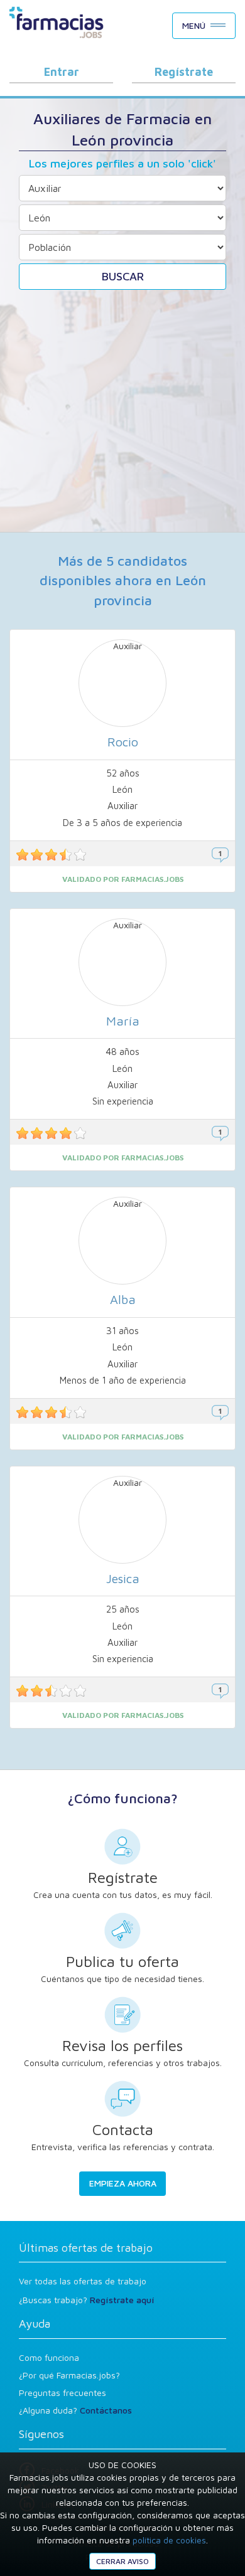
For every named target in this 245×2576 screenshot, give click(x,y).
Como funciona (49, 2357)
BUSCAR (123, 276)
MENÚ (194, 25)
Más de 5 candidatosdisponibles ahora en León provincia (123, 580)
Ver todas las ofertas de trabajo (83, 2281)
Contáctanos (106, 2410)
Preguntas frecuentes (63, 2393)
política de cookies (169, 2540)
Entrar (62, 72)
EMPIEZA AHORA (123, 2183)
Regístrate (184, 72)
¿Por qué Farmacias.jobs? (69, 2375)
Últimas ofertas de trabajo (86, 2248)
